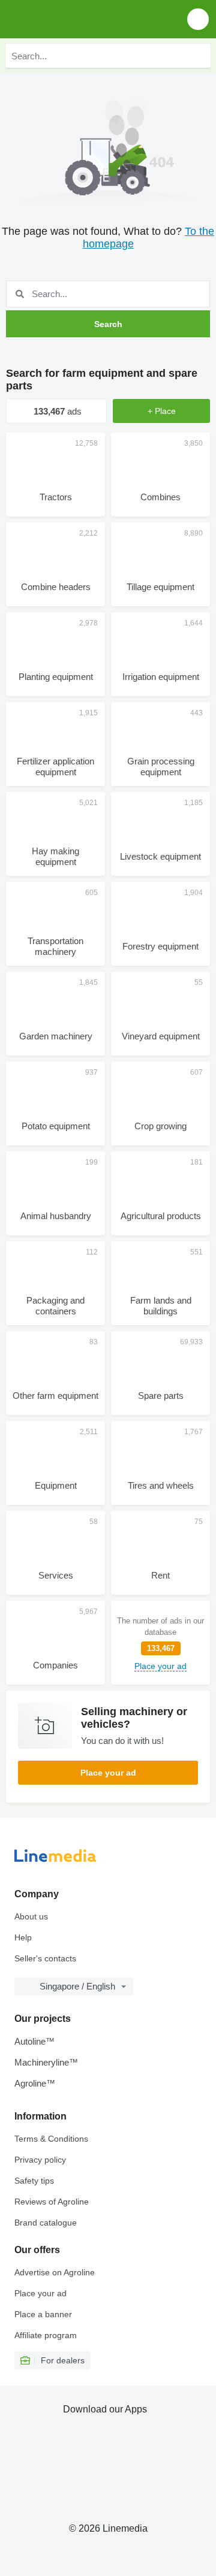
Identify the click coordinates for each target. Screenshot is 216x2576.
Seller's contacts (45, 1958)
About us (31, 1916)
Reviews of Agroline (52, 2202)
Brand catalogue (46, 2223)
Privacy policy (40, 2160)
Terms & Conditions (51, 2139)
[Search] (199, 56)
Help (23, 1937)
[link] (160, 1643)
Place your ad (108, 1773)
